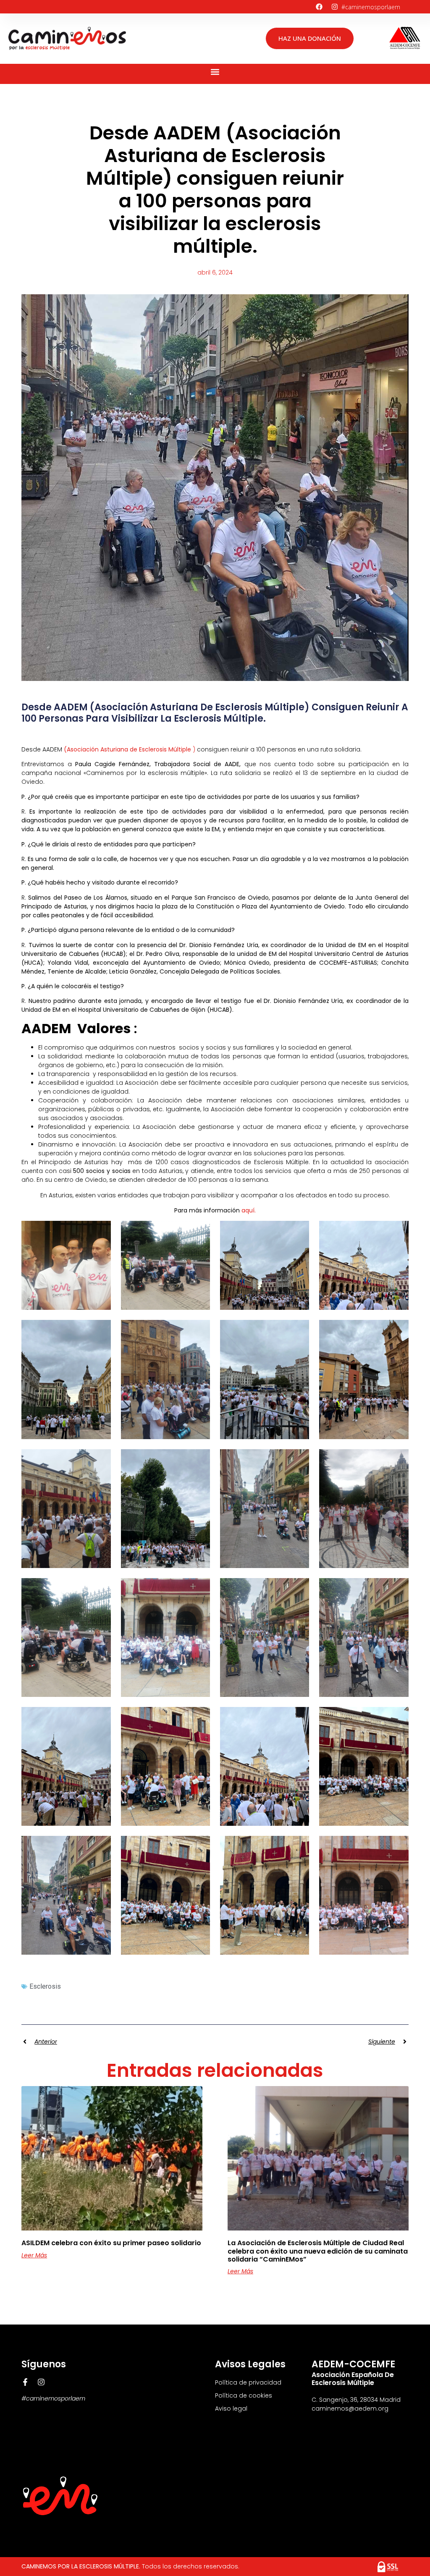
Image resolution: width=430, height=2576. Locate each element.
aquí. (249, 1210)
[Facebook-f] (25, 2382)
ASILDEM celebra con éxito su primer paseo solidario (111, 2243)
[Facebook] (319, 7)
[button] (215, 72)
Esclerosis (45, 1986)
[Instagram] (335, 7)
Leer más (34, 2255)
